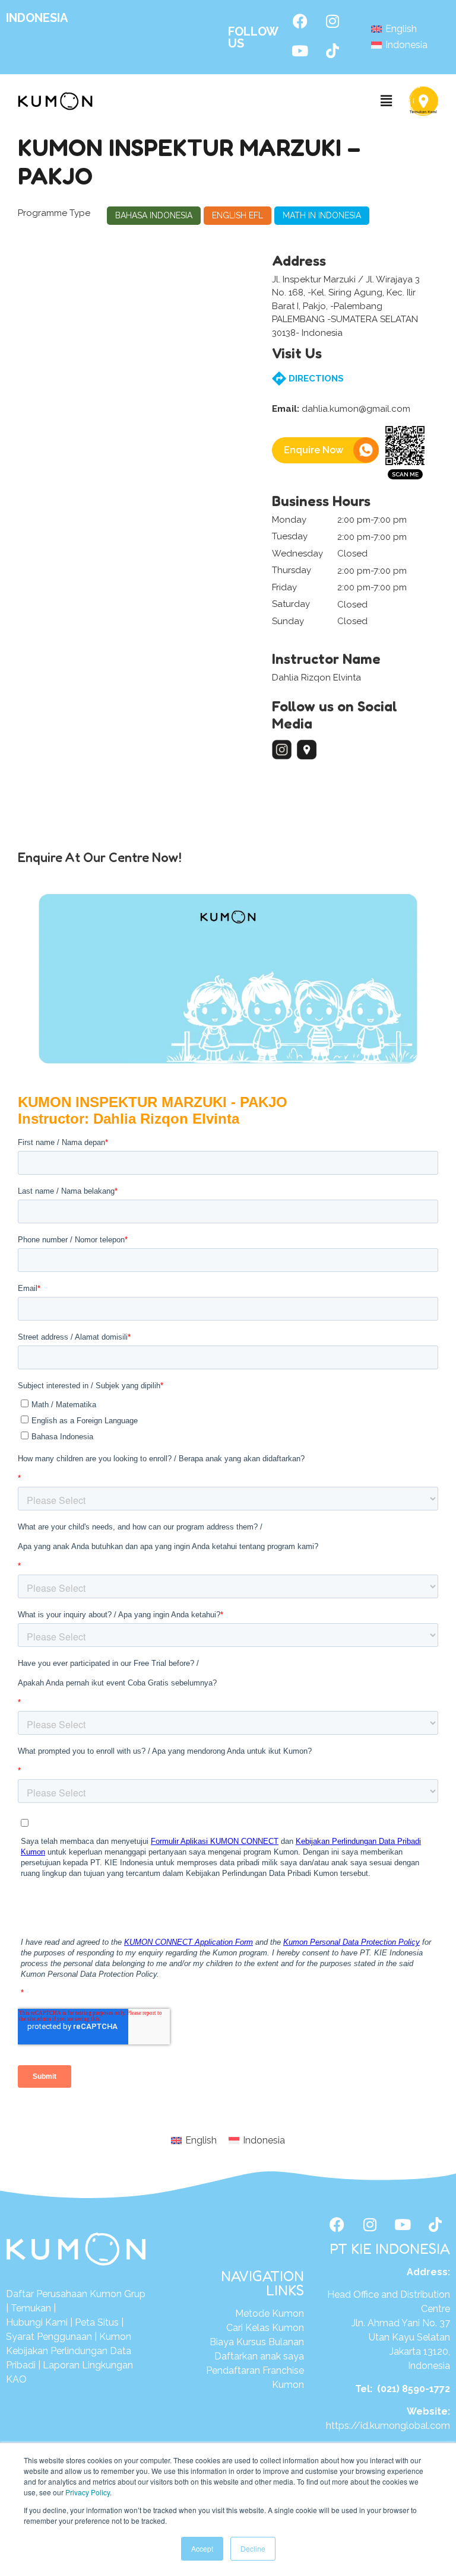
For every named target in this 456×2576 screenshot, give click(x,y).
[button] (387, 101)
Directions (315, 379)
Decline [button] (253, 2548)
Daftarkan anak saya (259, 2356)
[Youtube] (300, 50)
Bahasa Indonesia (154, 215)
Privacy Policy (88, 2492)
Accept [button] (202, 2548)
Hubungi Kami (38, 2322)
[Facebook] (300, 21)
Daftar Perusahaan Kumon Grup (76, 2294)
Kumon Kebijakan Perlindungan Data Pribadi (69, 2351)
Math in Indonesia (322, 215)
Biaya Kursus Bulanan (257, 2342)
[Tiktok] (332, 50)
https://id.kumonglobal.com (388, 2426)
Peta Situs (97, 2322)
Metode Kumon (270, 2313)
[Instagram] (332, 21)
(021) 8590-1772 (414, 2389)
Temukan (31, 2308)
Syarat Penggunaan (49, 2337)
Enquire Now (313, 450)
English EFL (237, 215)
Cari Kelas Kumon (265, 2328)
